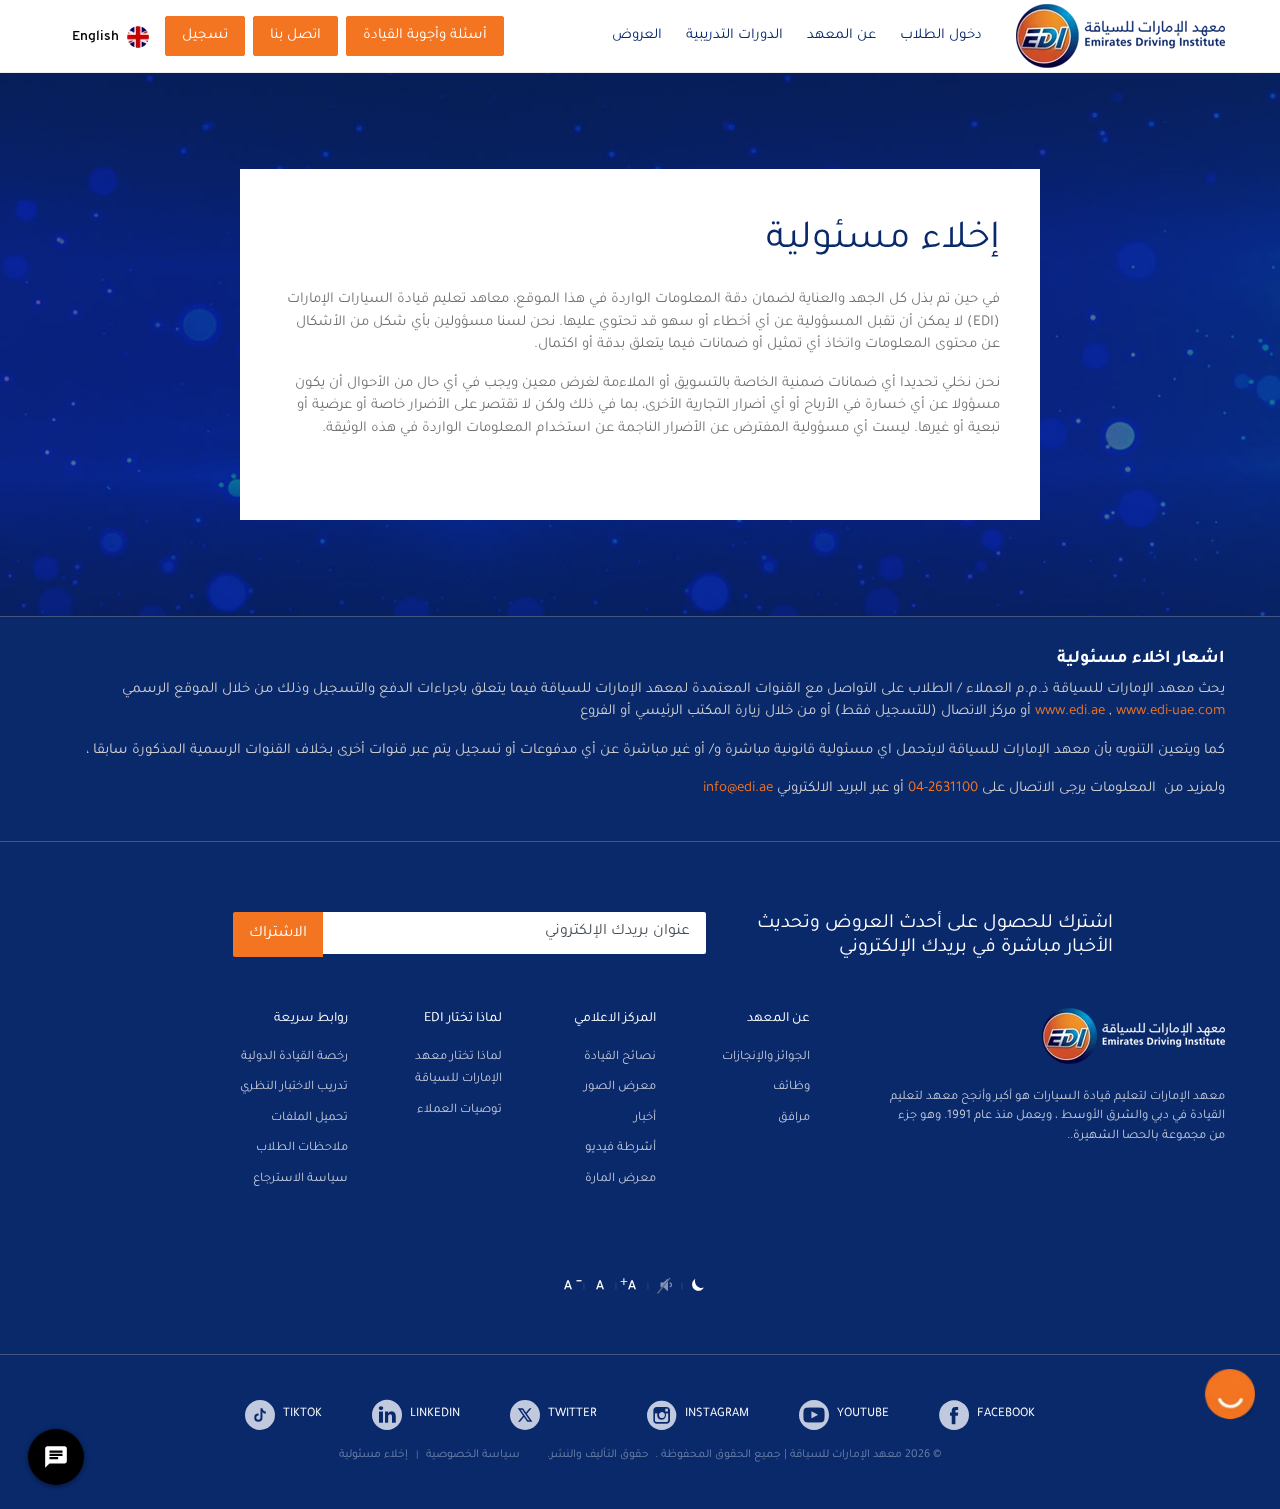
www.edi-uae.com (1170, 711)
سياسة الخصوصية (473, 1455)
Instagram (717, 1414)
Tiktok (302, 1414)
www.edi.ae (1070, 711)
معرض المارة (620, 1179)
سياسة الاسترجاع (300, 1179)
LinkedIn (435, 1414)
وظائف (791, 1087)
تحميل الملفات (309, 1118)
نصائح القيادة (620, 1057)
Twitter (572, 1414)
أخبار (645, 1118)
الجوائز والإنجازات (766, 1057)
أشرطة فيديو (620, 1148)
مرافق (794, 1118)
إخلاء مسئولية (373, 1455)
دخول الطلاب (941, 35)
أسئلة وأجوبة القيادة (425, 35)
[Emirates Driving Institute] (1120, 36)
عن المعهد (841, 35)
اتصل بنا (295, 35)
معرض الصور (620, 1087)
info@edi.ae (738, 788)
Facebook (1006, 1414)
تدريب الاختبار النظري (294, 1087)
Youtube (863, 1414)
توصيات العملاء (459, 1110)
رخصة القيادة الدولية (294, 1057)
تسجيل (205, 35)
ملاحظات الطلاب (302, 1148)
